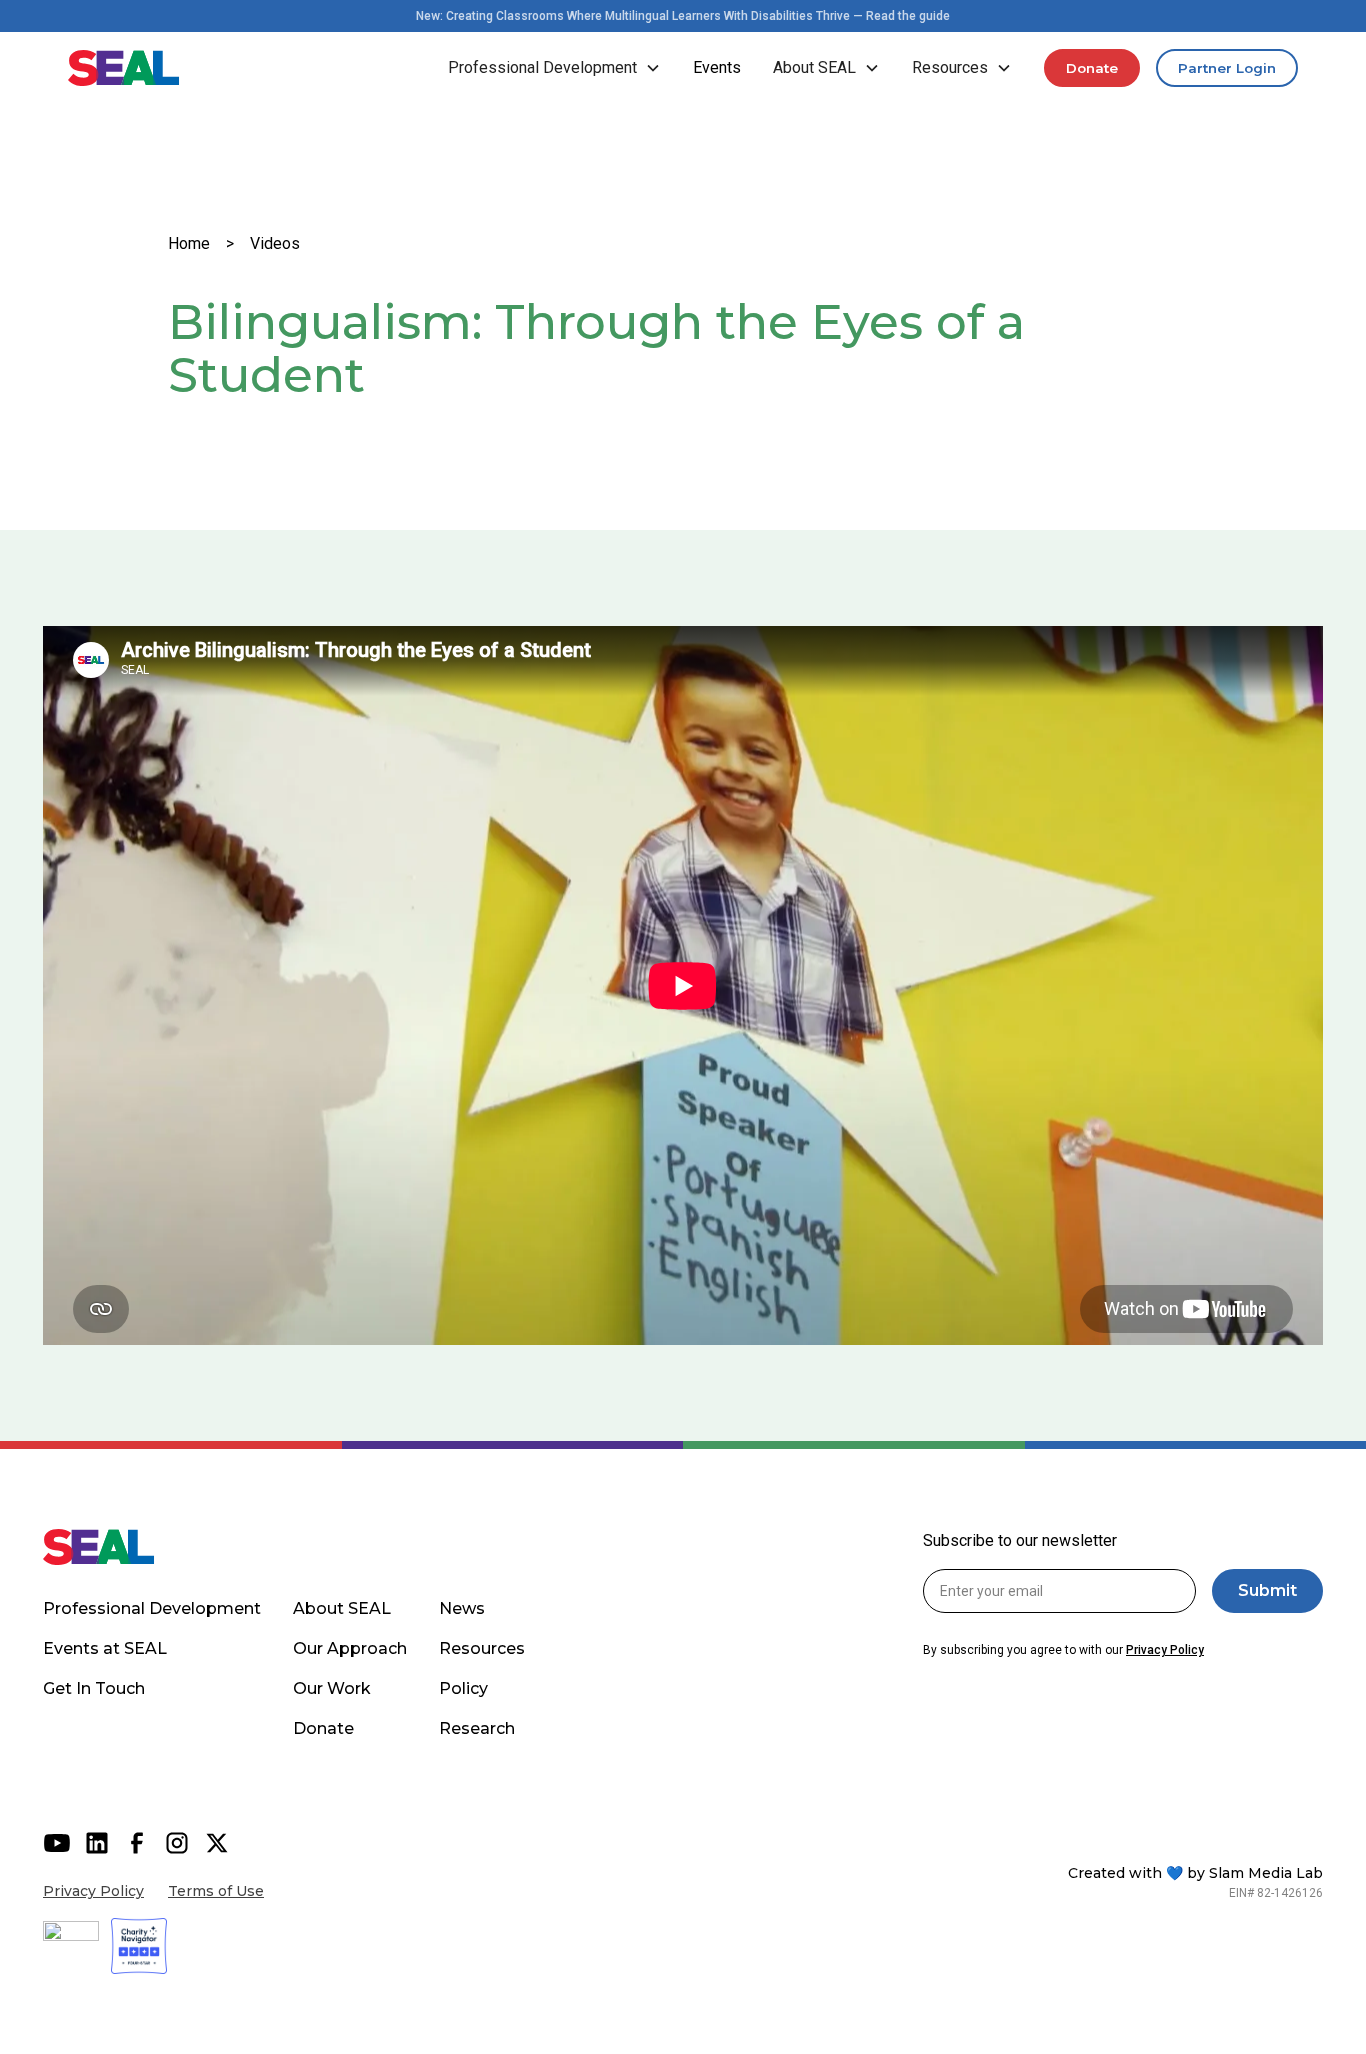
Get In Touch (94, 1688)
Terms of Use (216, 1891)
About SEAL (342, 1608)
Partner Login (1227, 68)
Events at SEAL (105, 1648)
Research (477, 1728)
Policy (463, 1688)
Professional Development (152, 1608)
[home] (124, 68)
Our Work (332, 1688)
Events (717, 67)
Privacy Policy (93, 1891)
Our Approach (350, 1648)
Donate (1092, 68)
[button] (554, 68)
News (462, 1608)
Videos (275, 243)
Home (189, 243)
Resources (482, 1648)
